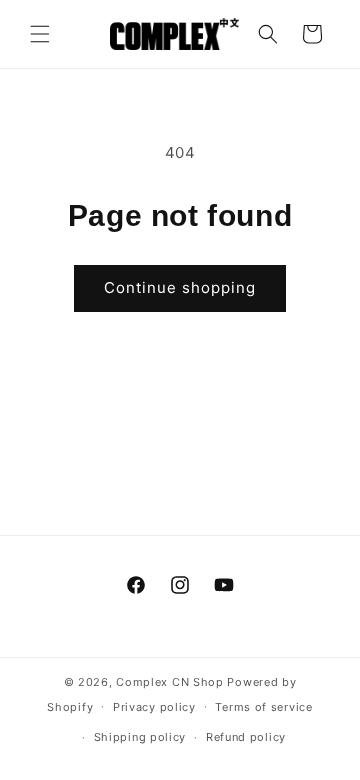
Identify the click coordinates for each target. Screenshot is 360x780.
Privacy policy (154, 707)
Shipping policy (140, 737)
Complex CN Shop (170, 682)
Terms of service (263, 707)
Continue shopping (180, 287)
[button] (40, 34)
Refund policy (246, 737)
